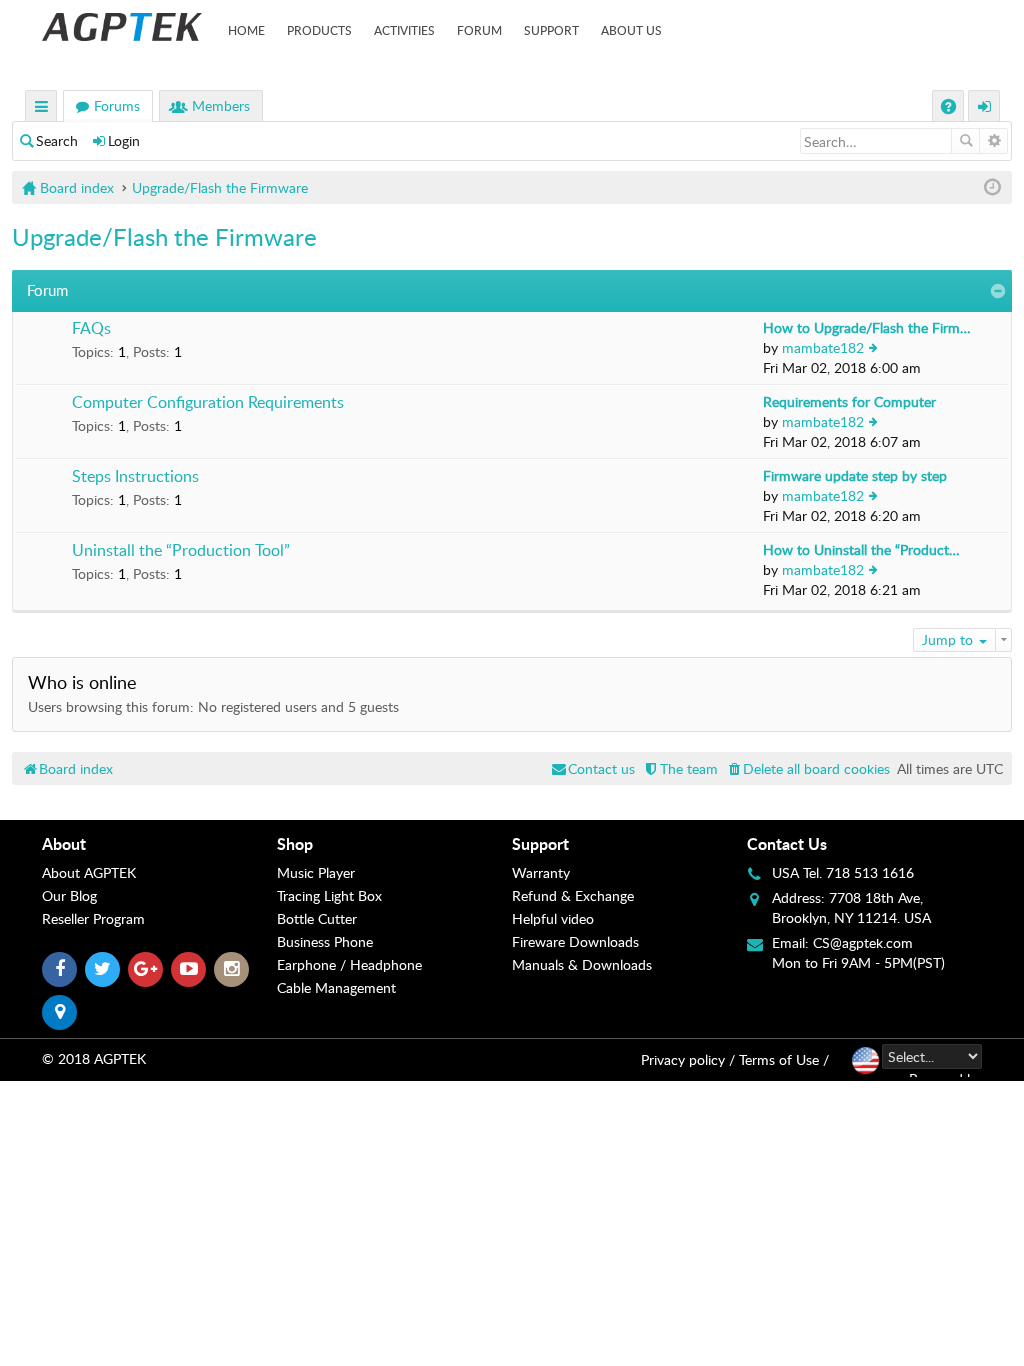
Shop (295, 843)
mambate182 (823, 347)
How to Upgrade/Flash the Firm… (867, 327)
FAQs (91, 329)
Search (57, 140)
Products (319, 30)
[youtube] (188, 969)
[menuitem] (807, 768)
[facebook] (59, 969)
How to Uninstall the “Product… (861, 549)
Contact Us (787, 843)
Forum (479, 30)
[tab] (159, 844)
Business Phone (325, 941)
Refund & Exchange (573, 895)
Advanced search (993, 141)
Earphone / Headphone (349, 964)
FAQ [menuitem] (950, 108)
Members (221, 105)
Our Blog (69, 895)
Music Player (316, 872)
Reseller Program (93, 918)
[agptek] (122, 27)
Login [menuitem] (985, 108)
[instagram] (231, 969)
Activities (404, 30)
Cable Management (336, 987)
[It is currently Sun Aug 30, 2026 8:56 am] (992, 187)
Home (246, 30)
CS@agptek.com (863, 942)
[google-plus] (145, 969)
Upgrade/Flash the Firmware (164, 236)
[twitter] (102, 969)
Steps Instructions (135, 477)
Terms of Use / (784, 1059)
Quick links (42, 108)
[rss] (59, 1012)
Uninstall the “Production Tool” (181, 551)
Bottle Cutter (317, 918)
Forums (117, 105)
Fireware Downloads (575, 941)
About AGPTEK (89, 872)
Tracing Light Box (329, 895)
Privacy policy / (688, 1059)
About (64, 843)
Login (124, 140)
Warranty (541, 872)
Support (551, 30)
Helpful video (553, 918)
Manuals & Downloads (582, 964)
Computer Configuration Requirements (208, 403)
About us (631, 30)
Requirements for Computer (849, 401)
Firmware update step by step (855, 475)
